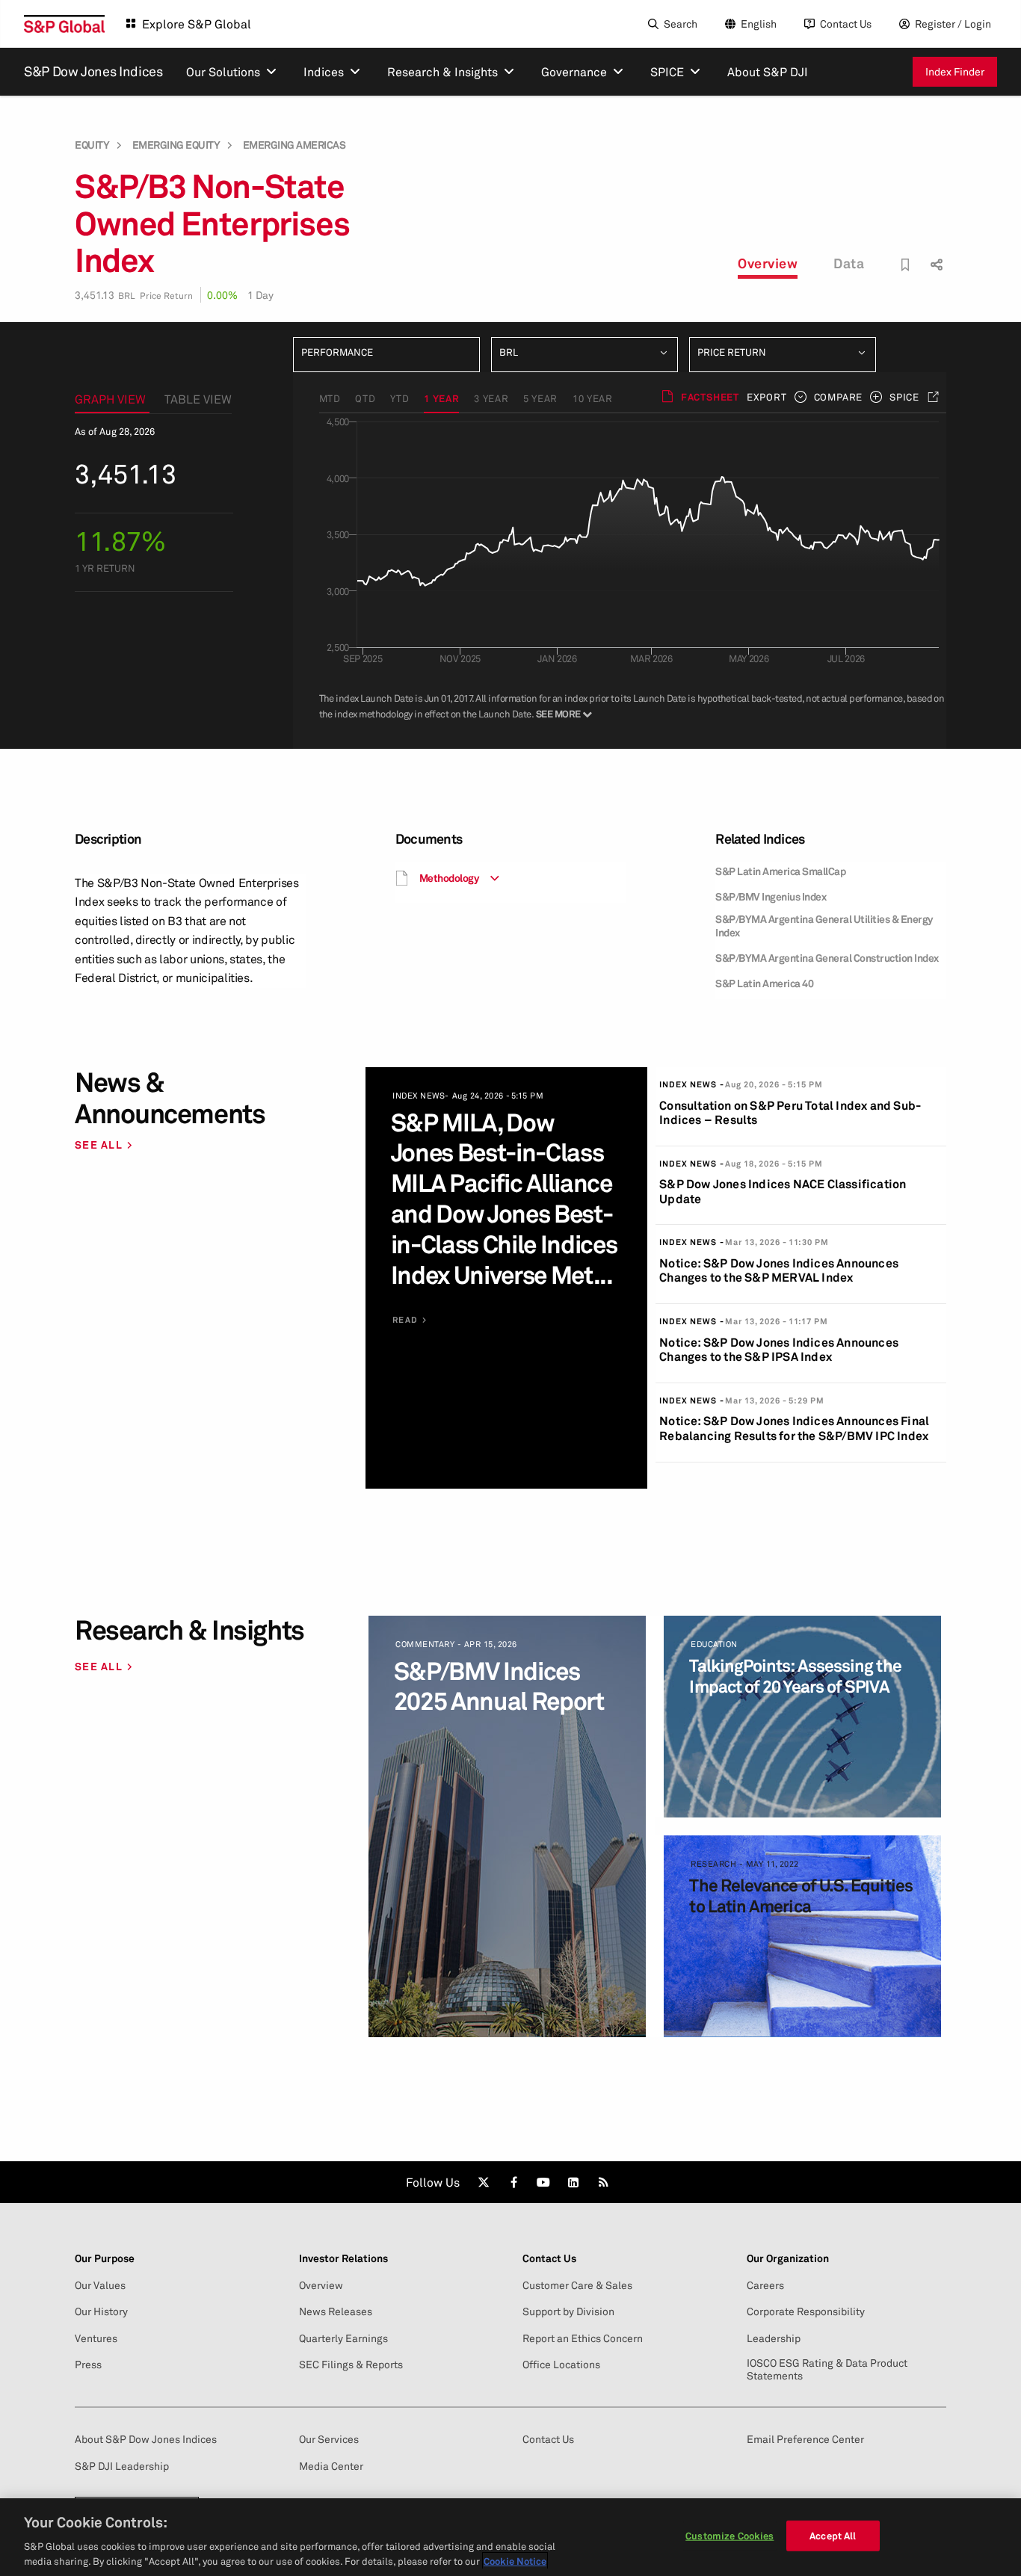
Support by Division (568, 2311)
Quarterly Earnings (343, 2338)
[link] (484, 2182)
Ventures (96, 2338)
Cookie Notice (515, 2560)
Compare (838, 397)
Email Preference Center (805, 2439)
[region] (510, 2537)
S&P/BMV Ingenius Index (771, 896)
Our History (101, 2311)
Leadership (774, 2338)
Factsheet (710, 397)
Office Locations (561, 2365)
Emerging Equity (176, 145)
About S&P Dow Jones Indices (146, 2439)
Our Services (329, 2439)
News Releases (336, 2311)
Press (88, 2365)
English (759, 24)
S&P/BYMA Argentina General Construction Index (827, 958)
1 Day (260, 295)
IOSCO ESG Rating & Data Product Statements (827, 2369)
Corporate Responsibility (806, 2311)
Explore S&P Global (197, 24)
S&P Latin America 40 (764, 983)
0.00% (222, 295)
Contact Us (846, 24)
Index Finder (955, 71)
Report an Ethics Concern (583, 2338)
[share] (935, 251)
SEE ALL (99, 1145)
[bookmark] (906, 265)
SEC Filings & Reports (351, 2365)
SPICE (904, 397)
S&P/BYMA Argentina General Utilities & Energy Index (824, 926)
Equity (92, 145)
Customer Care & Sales (577, 2285)
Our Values (100, 2285)
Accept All (833, 2536)
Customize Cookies (729, 2536)
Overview (768, 263)
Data (849, 263)
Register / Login (953, 24)
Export (767, 397)
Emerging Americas (294, 145)
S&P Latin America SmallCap (780, 871)
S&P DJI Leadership (122, 2466)
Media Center (331, 2466)
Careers (765, 2285)
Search (681, 24)
